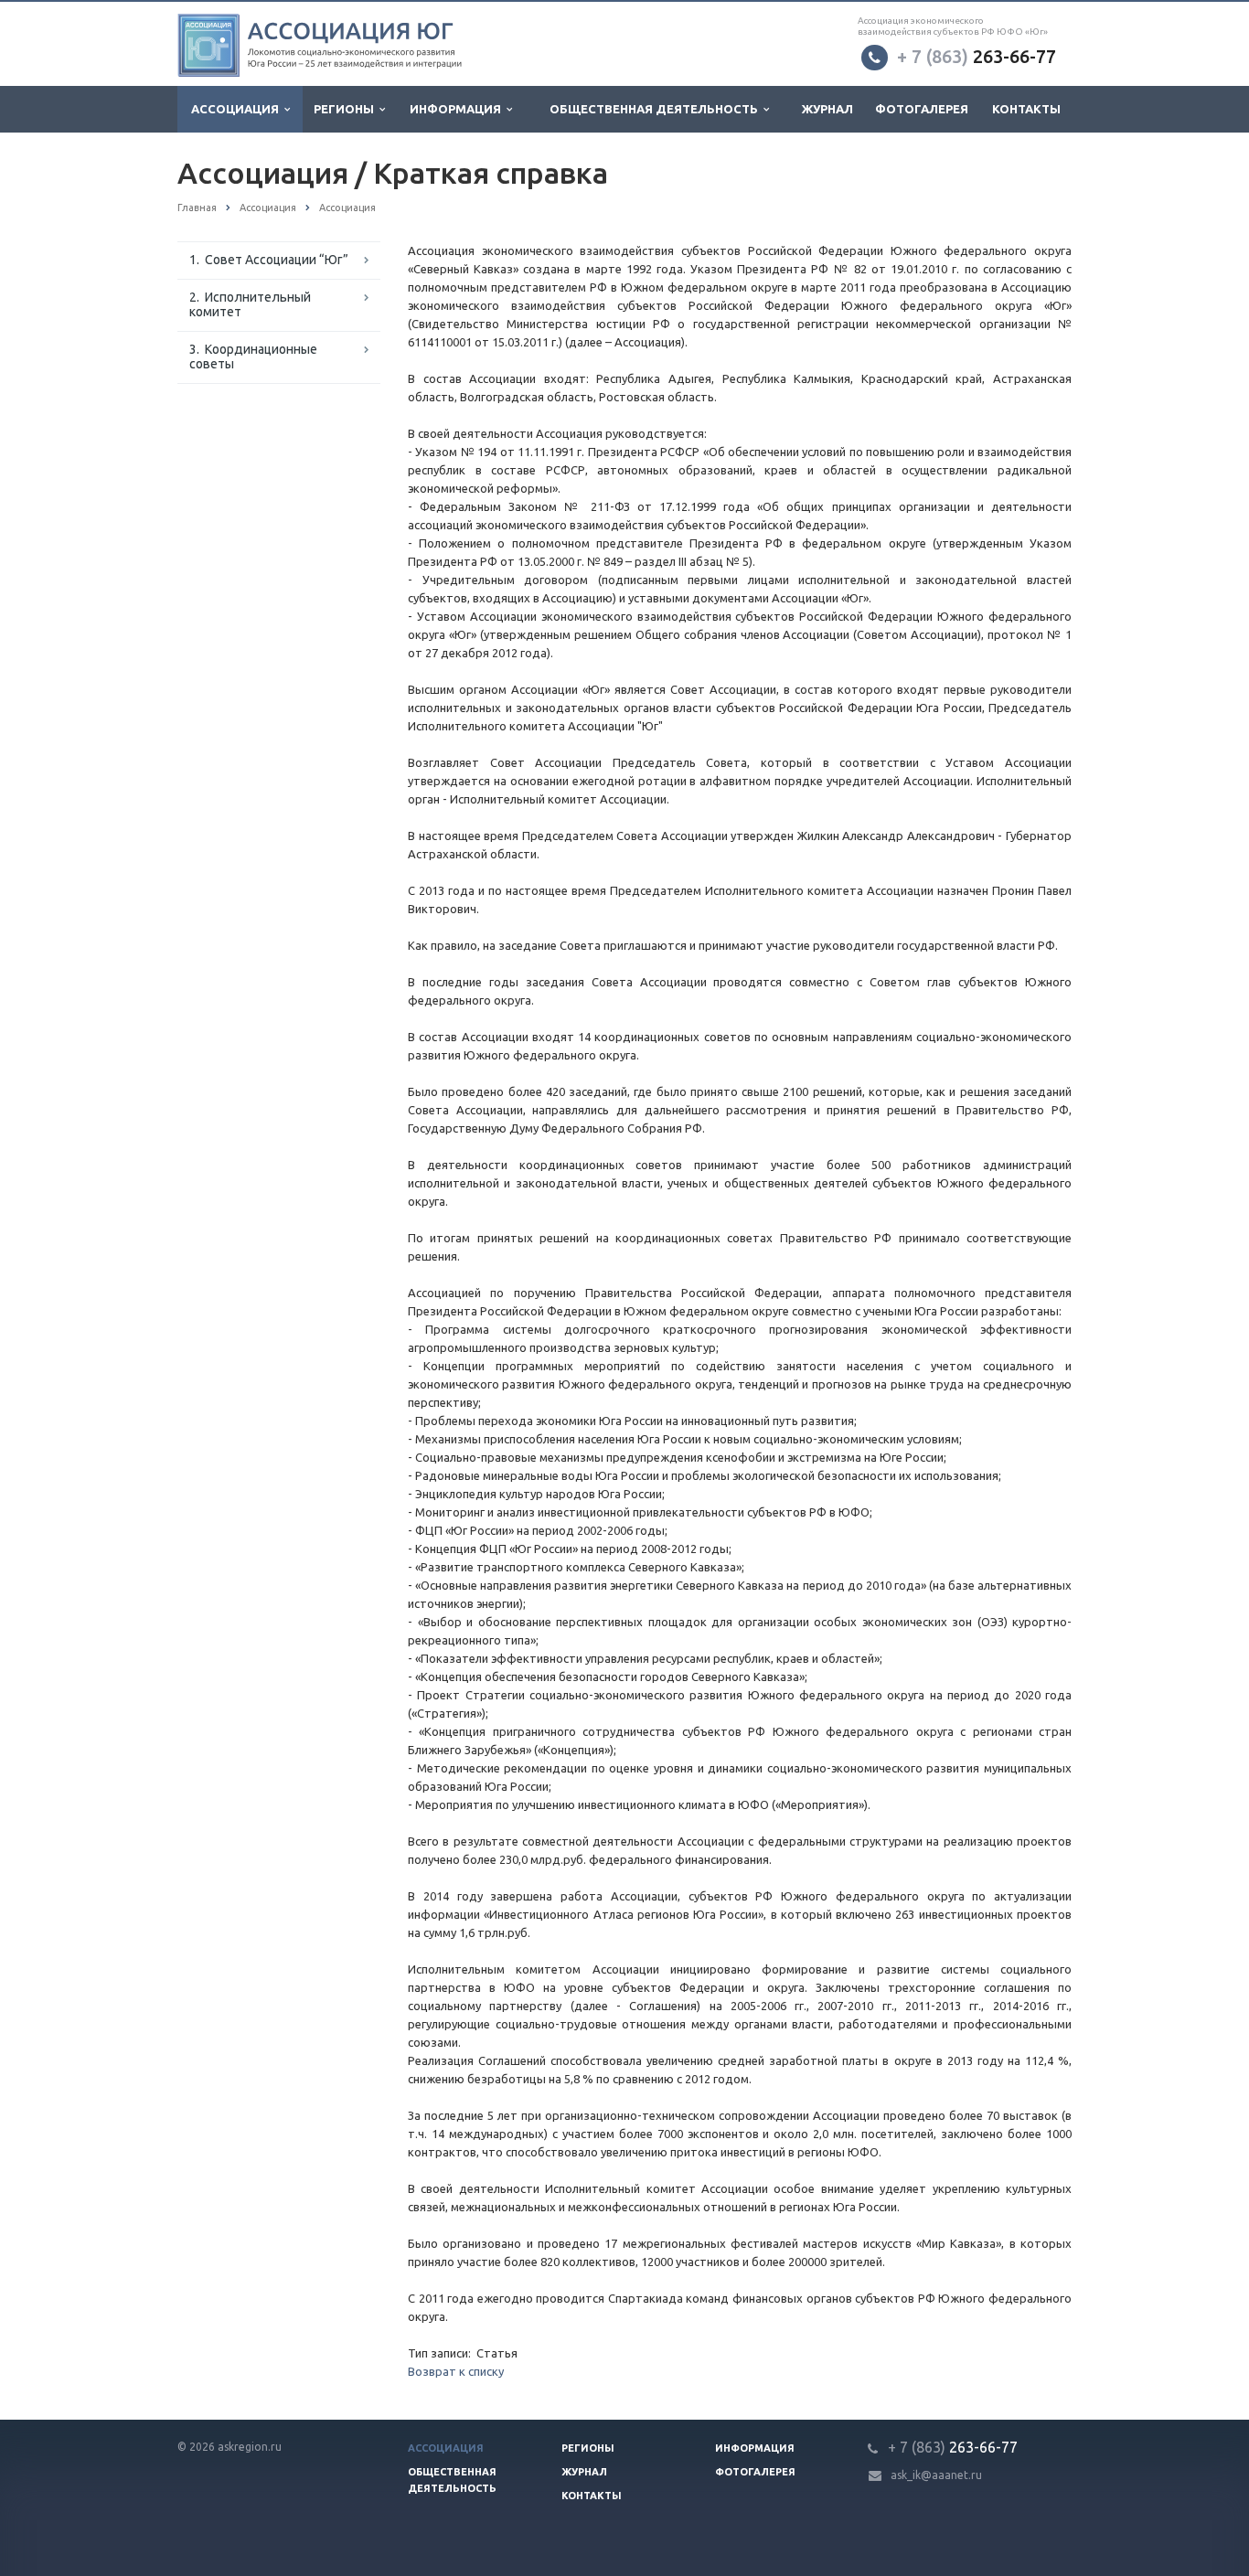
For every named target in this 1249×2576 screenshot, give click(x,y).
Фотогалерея (922, 109)
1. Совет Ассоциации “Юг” (269, 260)
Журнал (827, 109)
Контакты (1026, 109)
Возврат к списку (456, 2371)
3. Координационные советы (253, 357)
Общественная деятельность (657, 109)
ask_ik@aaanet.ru (936, 2475)
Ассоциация (238, 109)
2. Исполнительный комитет (250, 304)
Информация (458, 109)
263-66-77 (977, 56)
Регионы (347, 109)
